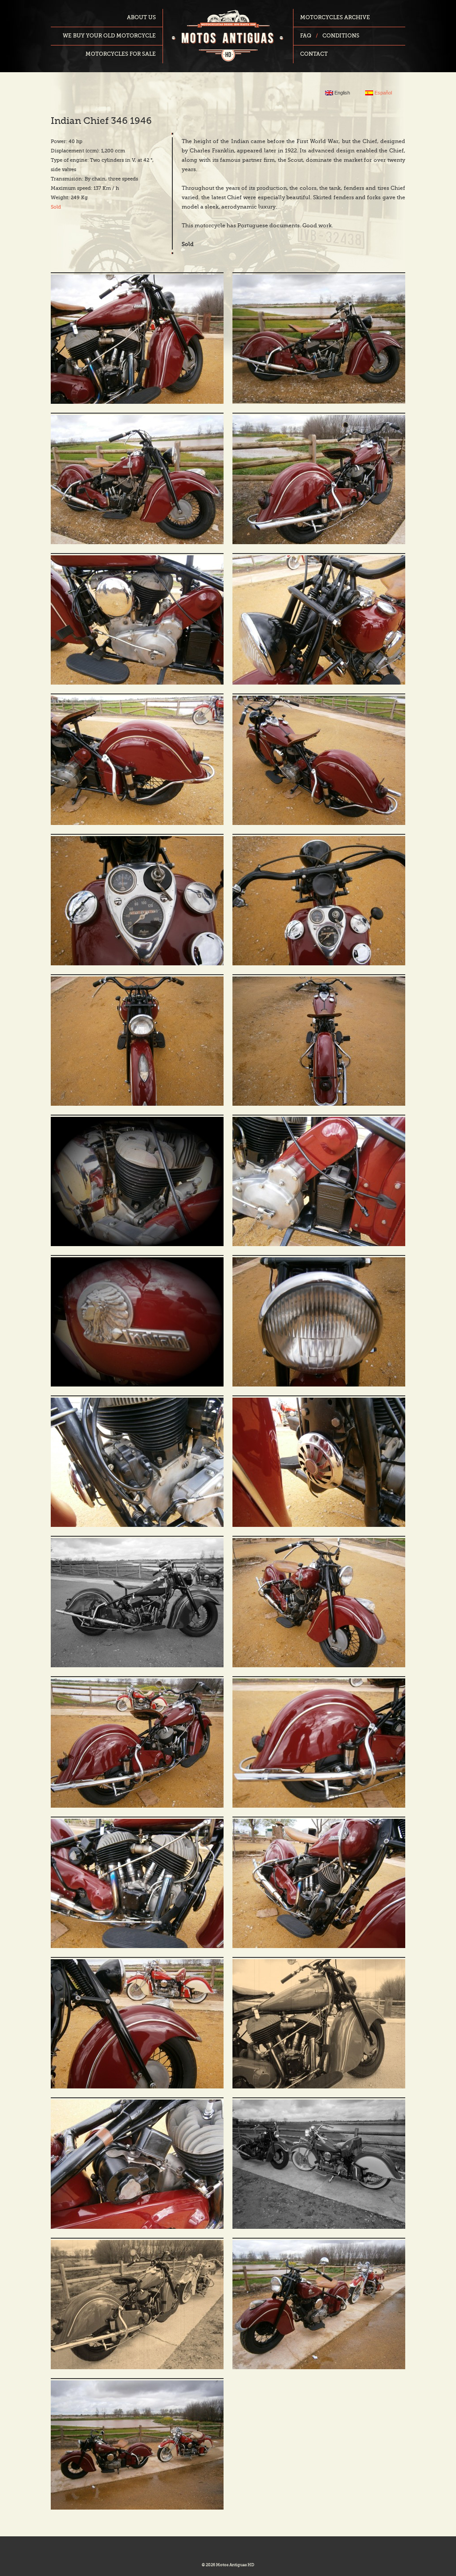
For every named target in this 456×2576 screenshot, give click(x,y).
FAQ (306, 36)
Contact (314, 54)
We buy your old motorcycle (109, 36)
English (342, 93)
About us (141, 18)
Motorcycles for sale (121, 54)
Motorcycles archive (335, 18)
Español (383, 93)
